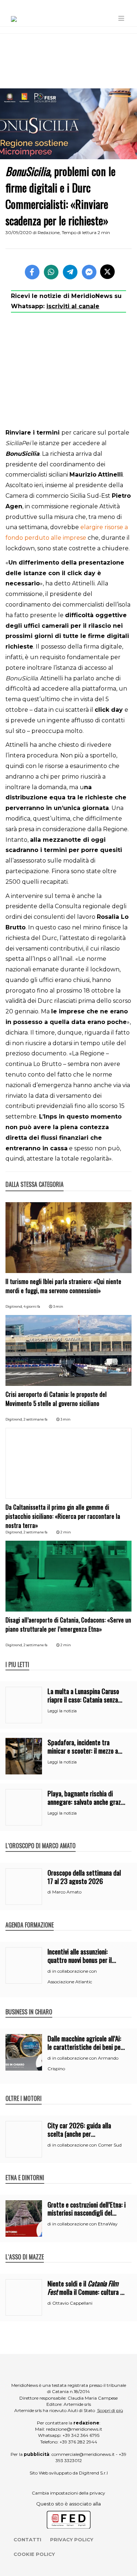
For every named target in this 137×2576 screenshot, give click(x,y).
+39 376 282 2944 (78, 2442)
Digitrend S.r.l (93, 2473)
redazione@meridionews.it (74, 2429)
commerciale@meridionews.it (83, 2454)
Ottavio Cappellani (72, 2303)
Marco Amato (67, 1892)
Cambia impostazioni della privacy (68, 2493)
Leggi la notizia (62, 1711)
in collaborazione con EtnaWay (85, 2224)
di (50, 1892)
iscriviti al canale (73, 306)
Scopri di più (110, 2410)
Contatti (27, 2539)
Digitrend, (14, 1306)
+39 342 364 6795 (81, 2435)
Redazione (49, 232)
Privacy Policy (72, 2539)
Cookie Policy (34, 2554)
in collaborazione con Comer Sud (87, 2145)
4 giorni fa (32, 1306)
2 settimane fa (35, 1419)
